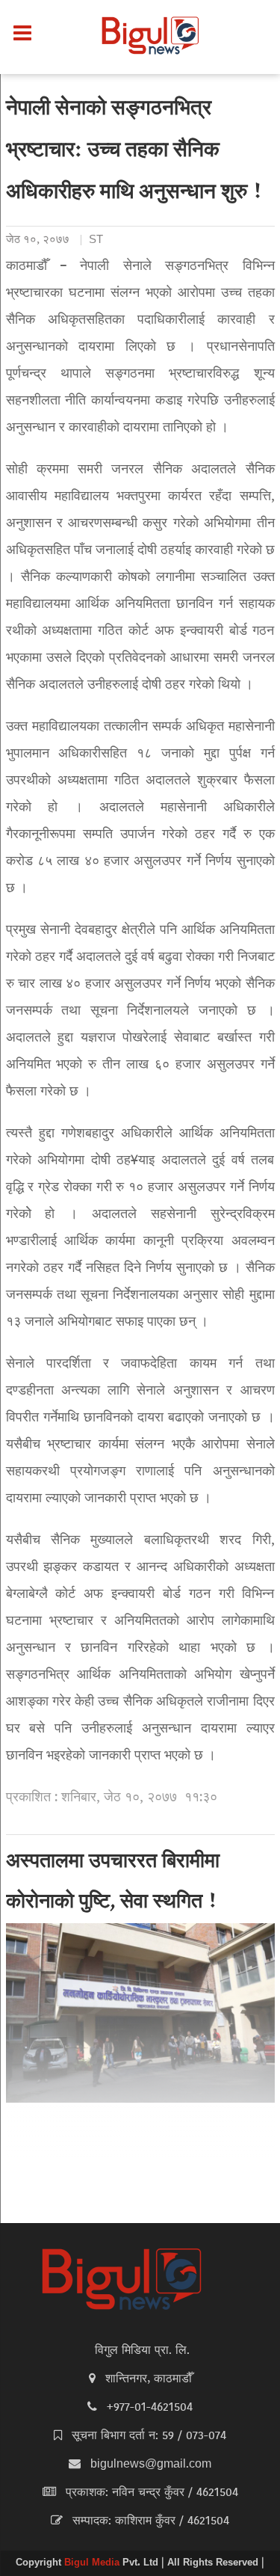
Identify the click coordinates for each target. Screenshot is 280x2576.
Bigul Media (93, 2563)
